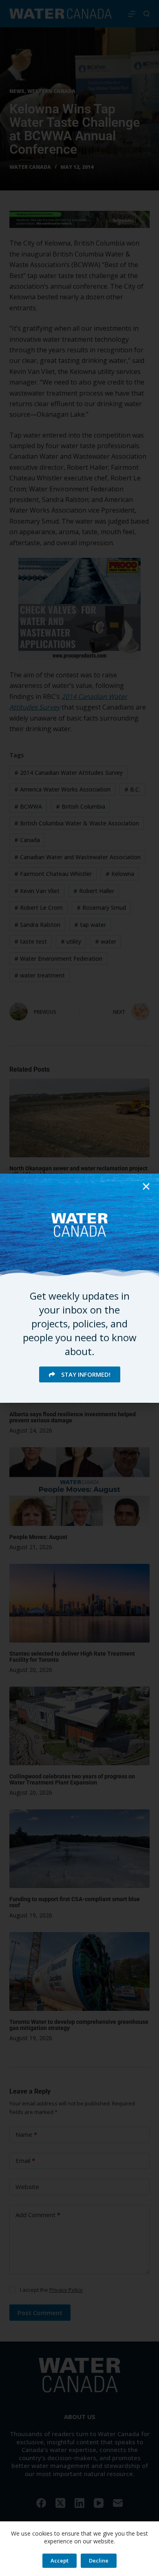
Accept (60, 2561)
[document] (79, 1288)
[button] (146, 1186)
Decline (99, 2561)
